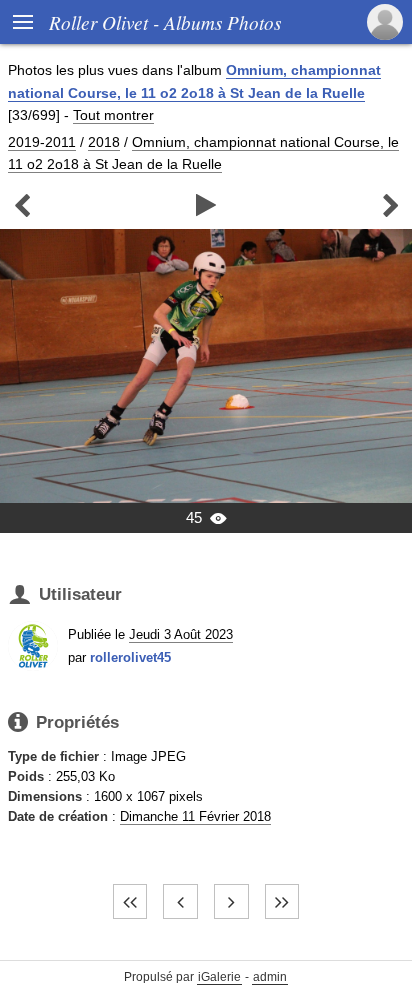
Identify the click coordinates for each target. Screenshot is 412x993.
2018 (104, 142)
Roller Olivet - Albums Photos (165, 22)
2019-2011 (42, 142)
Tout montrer (113, 115)
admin (270, 977)
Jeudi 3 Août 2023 (181, 634)
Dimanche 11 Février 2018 (195, 816)
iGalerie (219, 977)
